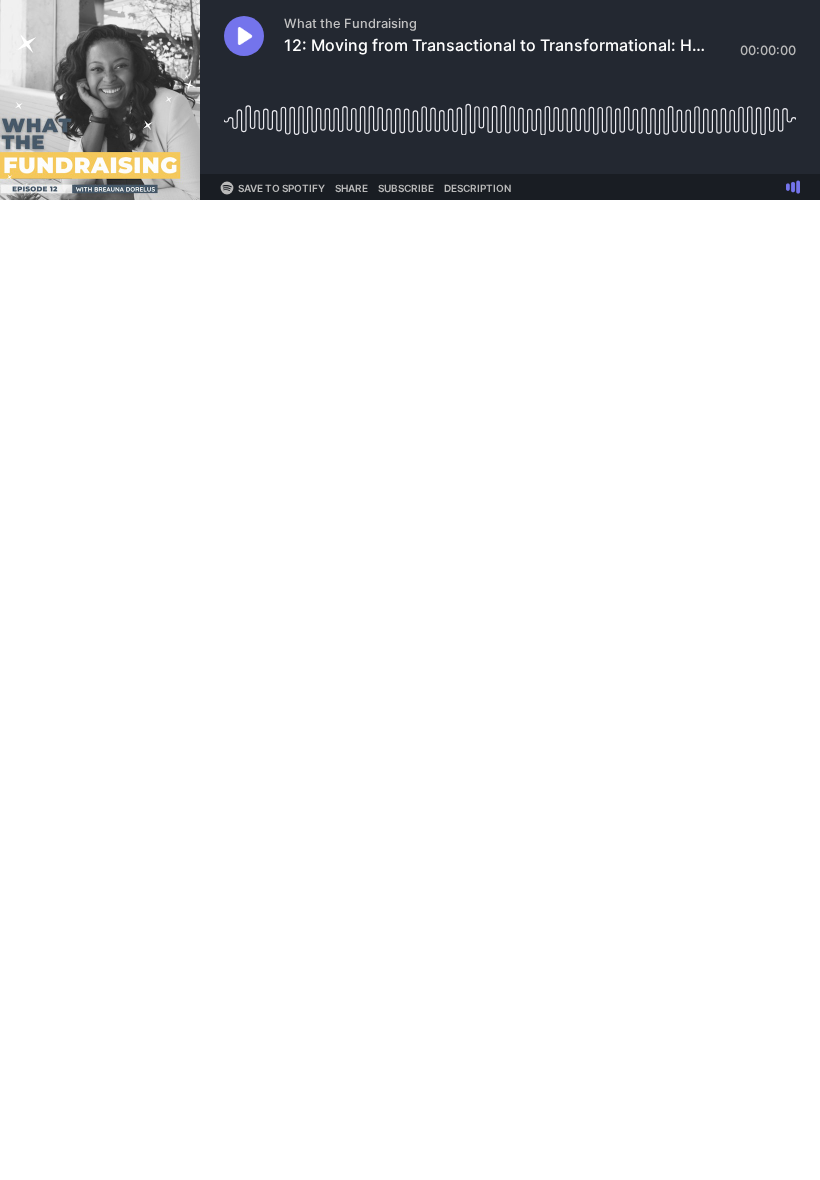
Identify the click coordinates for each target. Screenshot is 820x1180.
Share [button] (351, 188)
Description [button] (477, 188)
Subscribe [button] (406, 188)
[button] (244, 36)
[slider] (510, 112)
